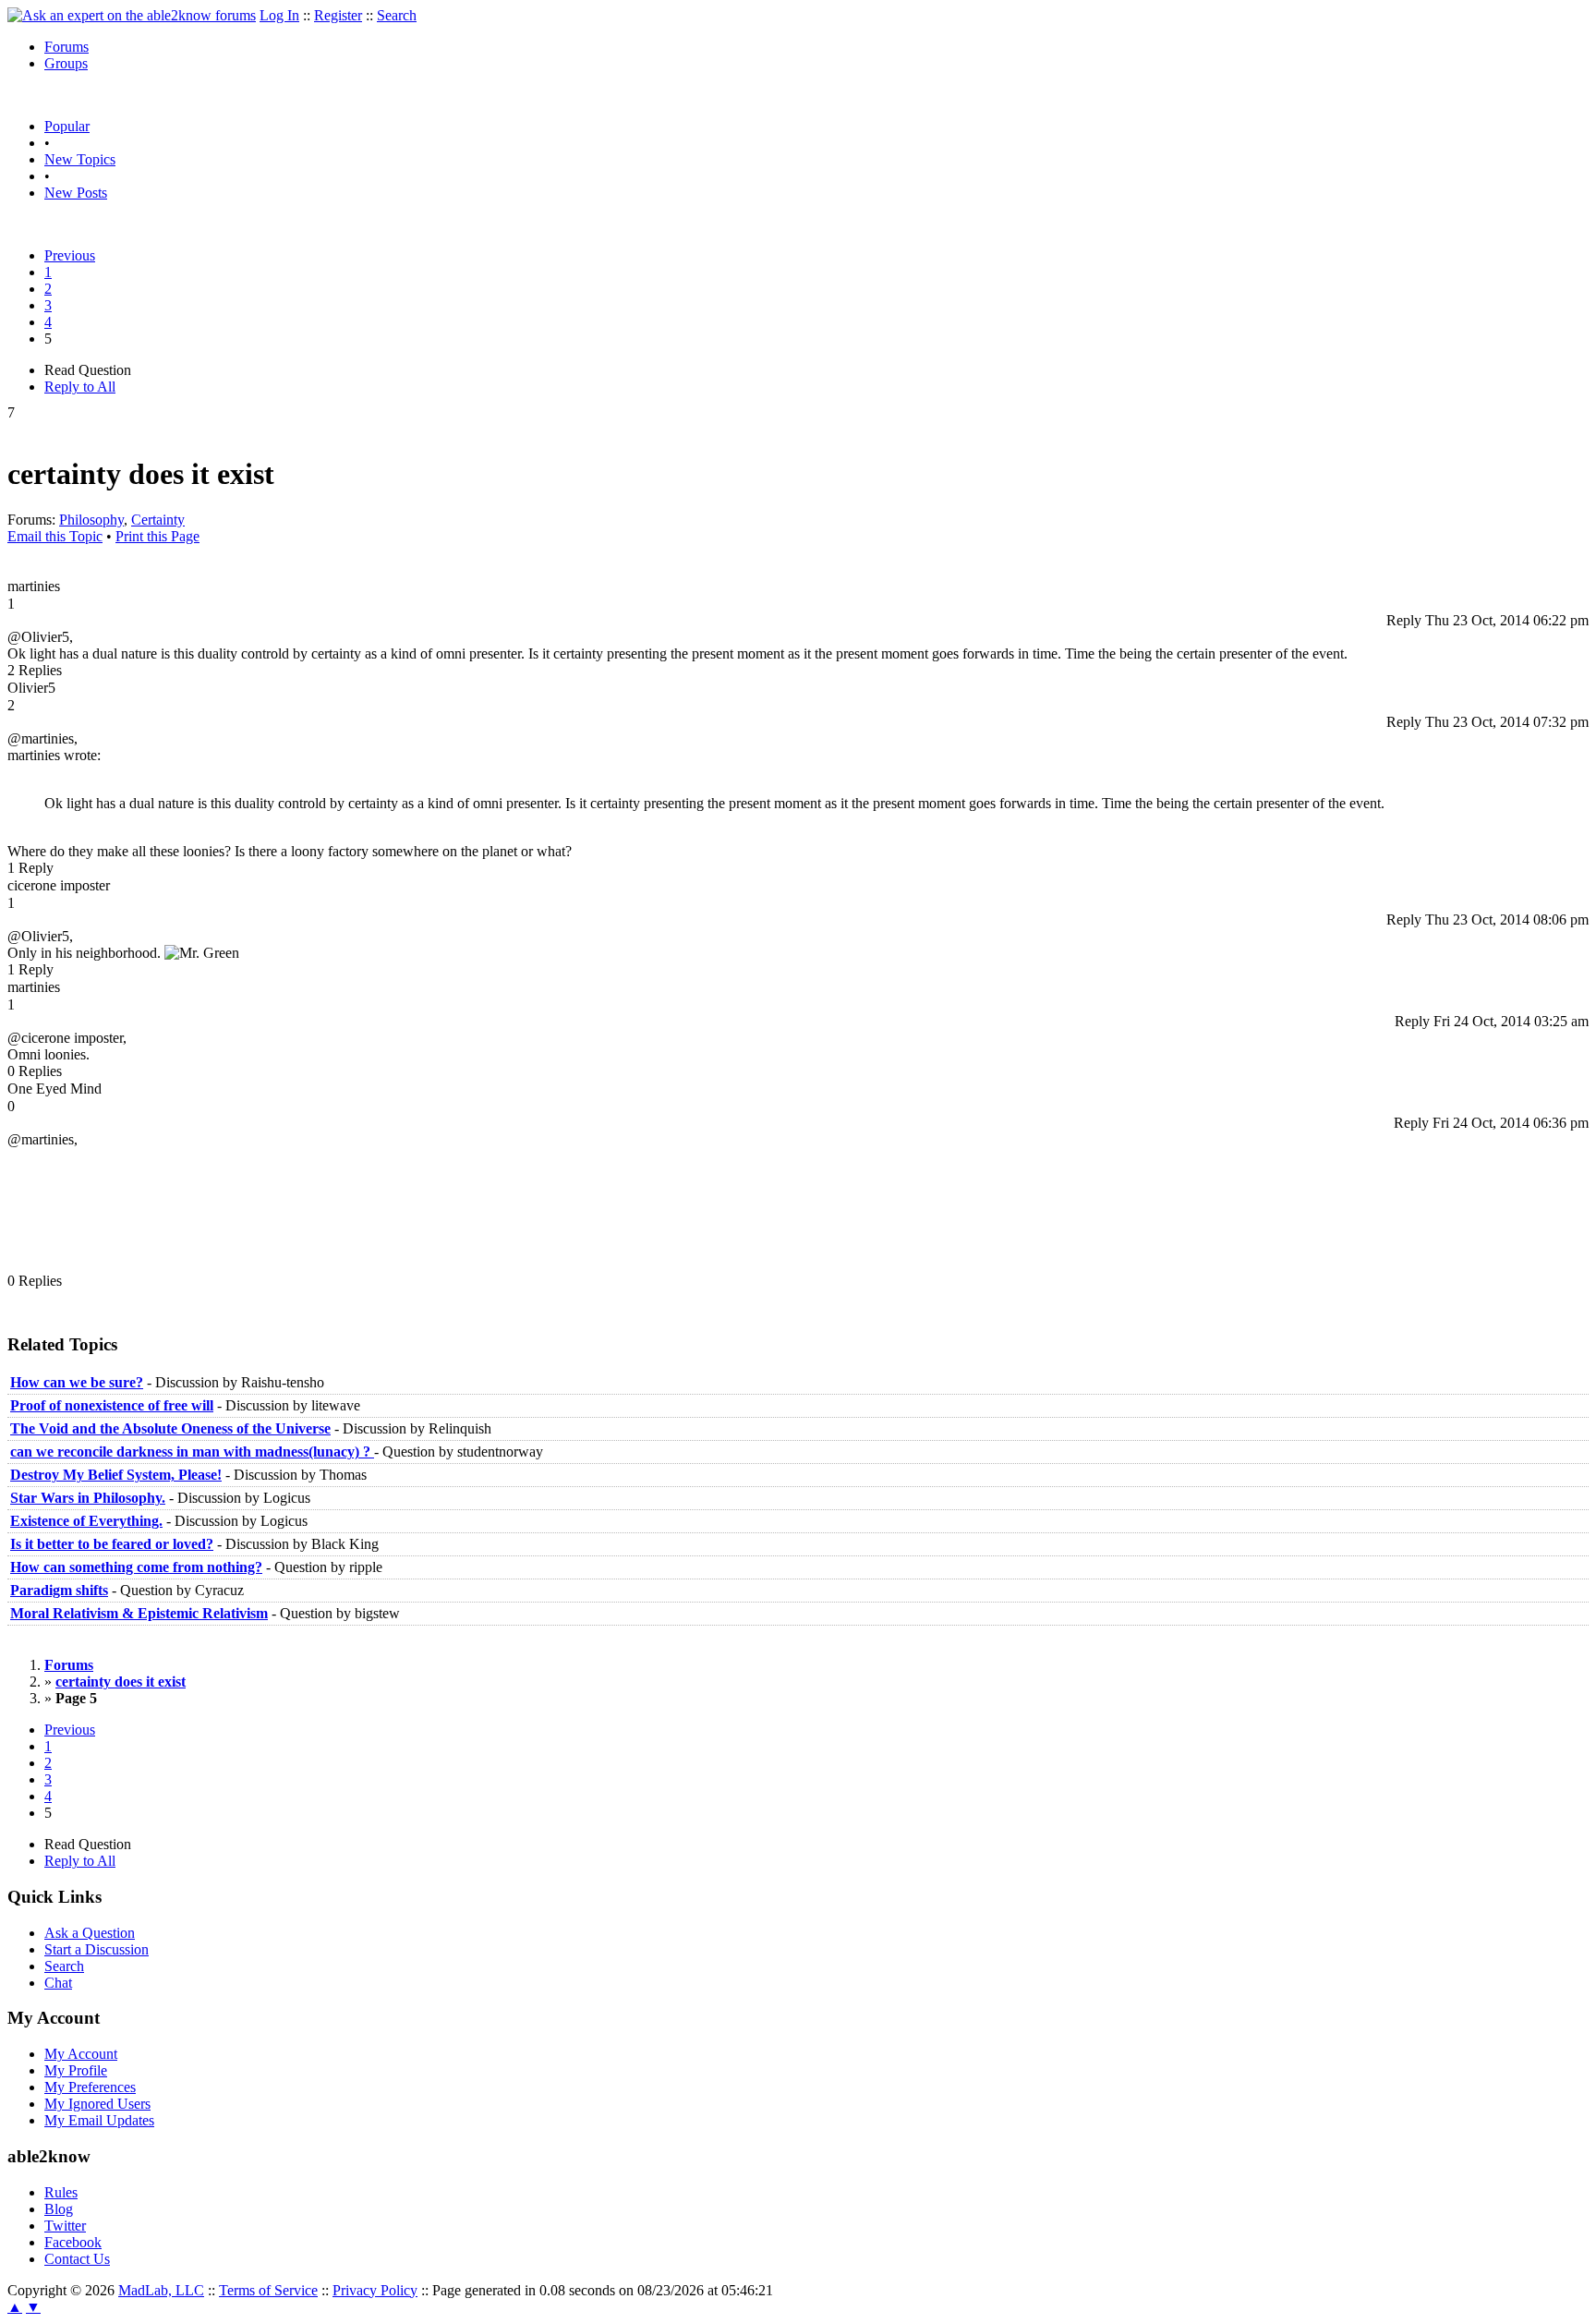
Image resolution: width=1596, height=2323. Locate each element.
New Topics (80, 159)
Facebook (73, 2242)
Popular (67, 126)
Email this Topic (55, 536)
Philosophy (91, 520)
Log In (279, 15)
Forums (66, 47)
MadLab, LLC (161, 2290)
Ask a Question (90, 1933)
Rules (61, 2192)
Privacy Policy (375, 2290)
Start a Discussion (97, 1949)
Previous (70, 255)
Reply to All (80, 387)
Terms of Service (268, 2290)
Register (338, 15)
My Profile (76, 2070)
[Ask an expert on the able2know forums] (132, 15)
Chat (58, 1983)
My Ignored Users (97, 2104)
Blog (59, 2209)
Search (397, 15)
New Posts (76, 193)
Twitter (65, 2226)
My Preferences (90, 2087)
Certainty (158, 520)
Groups (66, 63)
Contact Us (77, 2259)
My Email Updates (99, 2120)
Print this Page (157, 536)
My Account (81, 2054)
